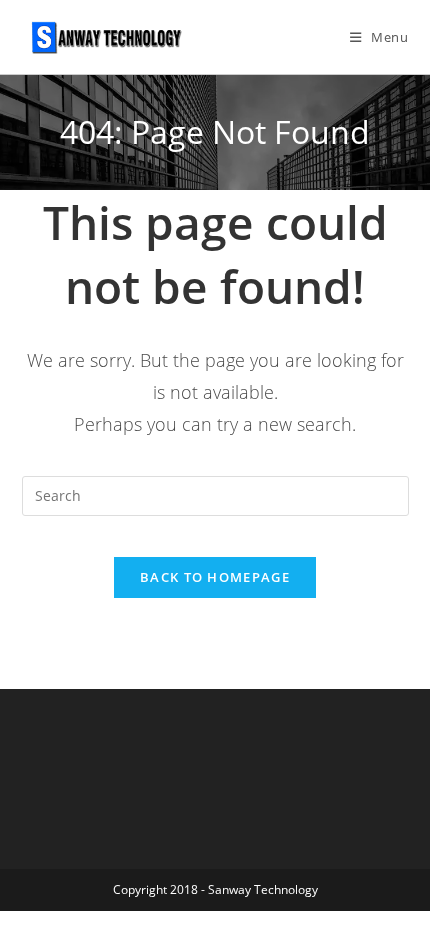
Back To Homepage (215, 577)
